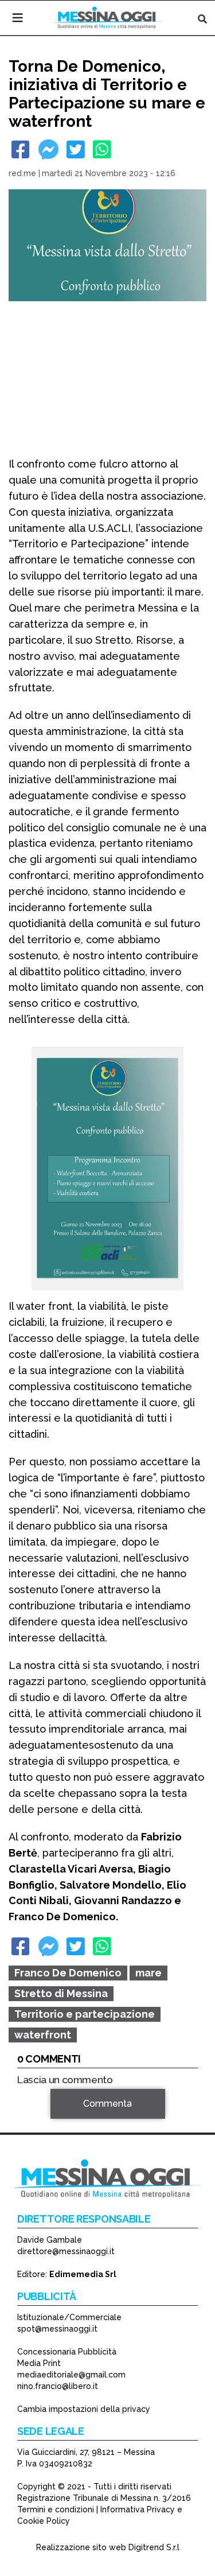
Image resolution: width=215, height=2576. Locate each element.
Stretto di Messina (61, 1993)
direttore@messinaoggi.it (66, 2251)
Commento (41, 2120)
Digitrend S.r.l (154, 2547)
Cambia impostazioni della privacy (84, 2409)
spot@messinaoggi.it (57, 2329)
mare (148, 1973)
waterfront (43, 2035)
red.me (22, 173)
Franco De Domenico (68, 1973)
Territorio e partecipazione (85, 2014)
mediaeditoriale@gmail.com (71, 2375)
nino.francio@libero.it (58, 2386)
